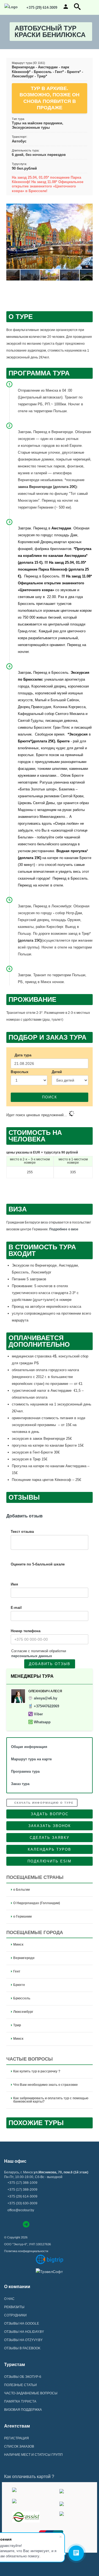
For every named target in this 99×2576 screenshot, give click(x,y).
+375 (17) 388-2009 (22, 2190)
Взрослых (20, 1072)
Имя (14, 1584)
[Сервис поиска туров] (50, 2259)
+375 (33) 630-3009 (22, 2203)
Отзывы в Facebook (22, 2348)
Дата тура (23, 1055)
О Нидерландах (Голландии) (37, 1903)
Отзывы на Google (22, 2324)
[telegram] (26, 2225)
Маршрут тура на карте (31, 1759)
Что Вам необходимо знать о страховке (46, 2085)
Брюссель (22, 1998)
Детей (57, 1072)
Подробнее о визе (64, 1229)
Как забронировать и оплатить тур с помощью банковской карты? (51, 2100)
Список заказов (19, 2446)
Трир (17, 2025)
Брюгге (19, 1985)
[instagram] (16, 2224)
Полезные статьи (20, 2385)
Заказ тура (20, 1784)
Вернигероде (24, 1958)
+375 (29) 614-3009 (41, 8)
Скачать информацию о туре (43, 1803)
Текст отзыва (22, 1532)
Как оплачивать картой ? (29, 2477)
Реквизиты (14, 2307)
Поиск (50, 1097)
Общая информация (29, 1747)
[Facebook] (7, 2224)
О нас (9, 2299)
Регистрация (16, 2438)
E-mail (16, 1608)
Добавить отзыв (50, 1664)
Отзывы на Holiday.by (24, 2332)
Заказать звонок (50, 1826)
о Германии (22, 1916)
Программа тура (25, 1771)
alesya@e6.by (46, 1698)
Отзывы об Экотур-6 (23, 2377)
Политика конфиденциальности (26, 2251)
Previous (12, 238)
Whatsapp (42, 1722)
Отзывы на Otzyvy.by (23, 2340)
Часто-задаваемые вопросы (31, 2393)
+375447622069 (46, 1706)
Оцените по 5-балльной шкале (38, 1564)
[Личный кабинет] (66, 9)
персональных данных (32, 1656)
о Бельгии (21, 1890)
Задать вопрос (50, 1814)
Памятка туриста (20, 2401)
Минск (18, 1944)
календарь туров (50, 1849)
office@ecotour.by (21, 2210)
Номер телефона (26, 1631)
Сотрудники (15, 2315)
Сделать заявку (50, 1838)
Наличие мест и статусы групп (33, 2455)
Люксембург (23, 2012)
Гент (17, 1971)
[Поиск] (77, 9)
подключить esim (50, 1861)
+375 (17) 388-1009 (22, 2183)
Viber (38, 1714)
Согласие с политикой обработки (39, 1653)
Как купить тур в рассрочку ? (37, 2071)
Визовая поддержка (23, 2410)
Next (87, 238)
